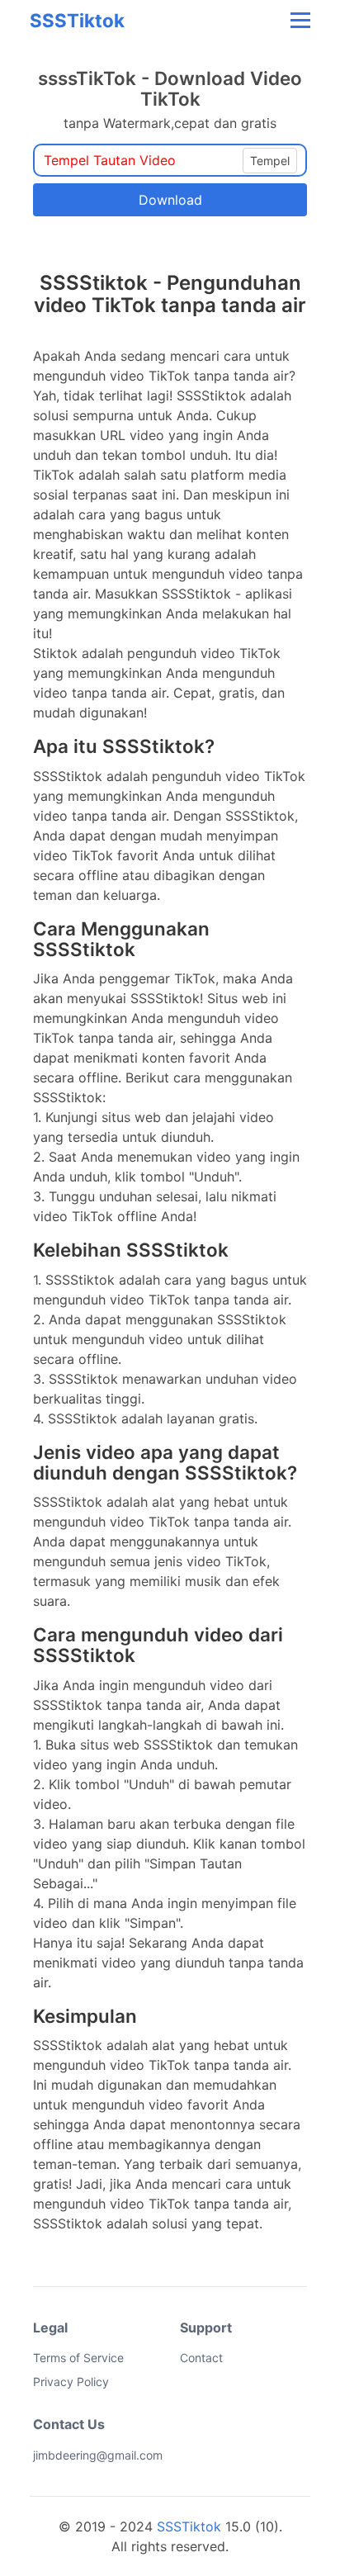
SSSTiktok (77, 20)
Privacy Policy (71, 2382)
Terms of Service (78, 2358)
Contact (201, 2358)
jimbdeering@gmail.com (45, 2455)
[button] (299, 20)
